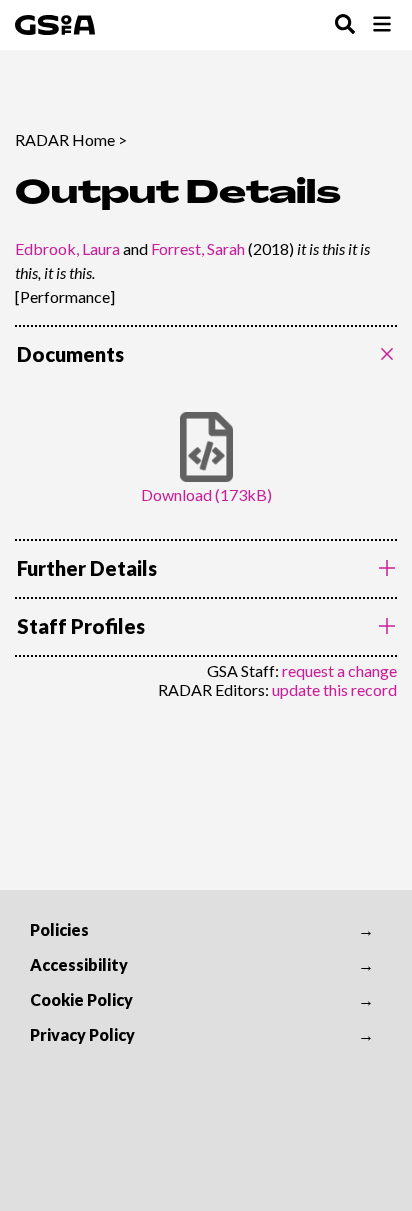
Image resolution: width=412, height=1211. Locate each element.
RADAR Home (65, 139)
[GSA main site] (55, 25)
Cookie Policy (81, 999)
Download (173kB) (206, 494)
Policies (59, 929)
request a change (339, 670)
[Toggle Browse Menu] (382, 25)
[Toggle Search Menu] (345, 25)
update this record (334, 689)
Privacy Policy (82, 1034)
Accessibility (79, 964)
